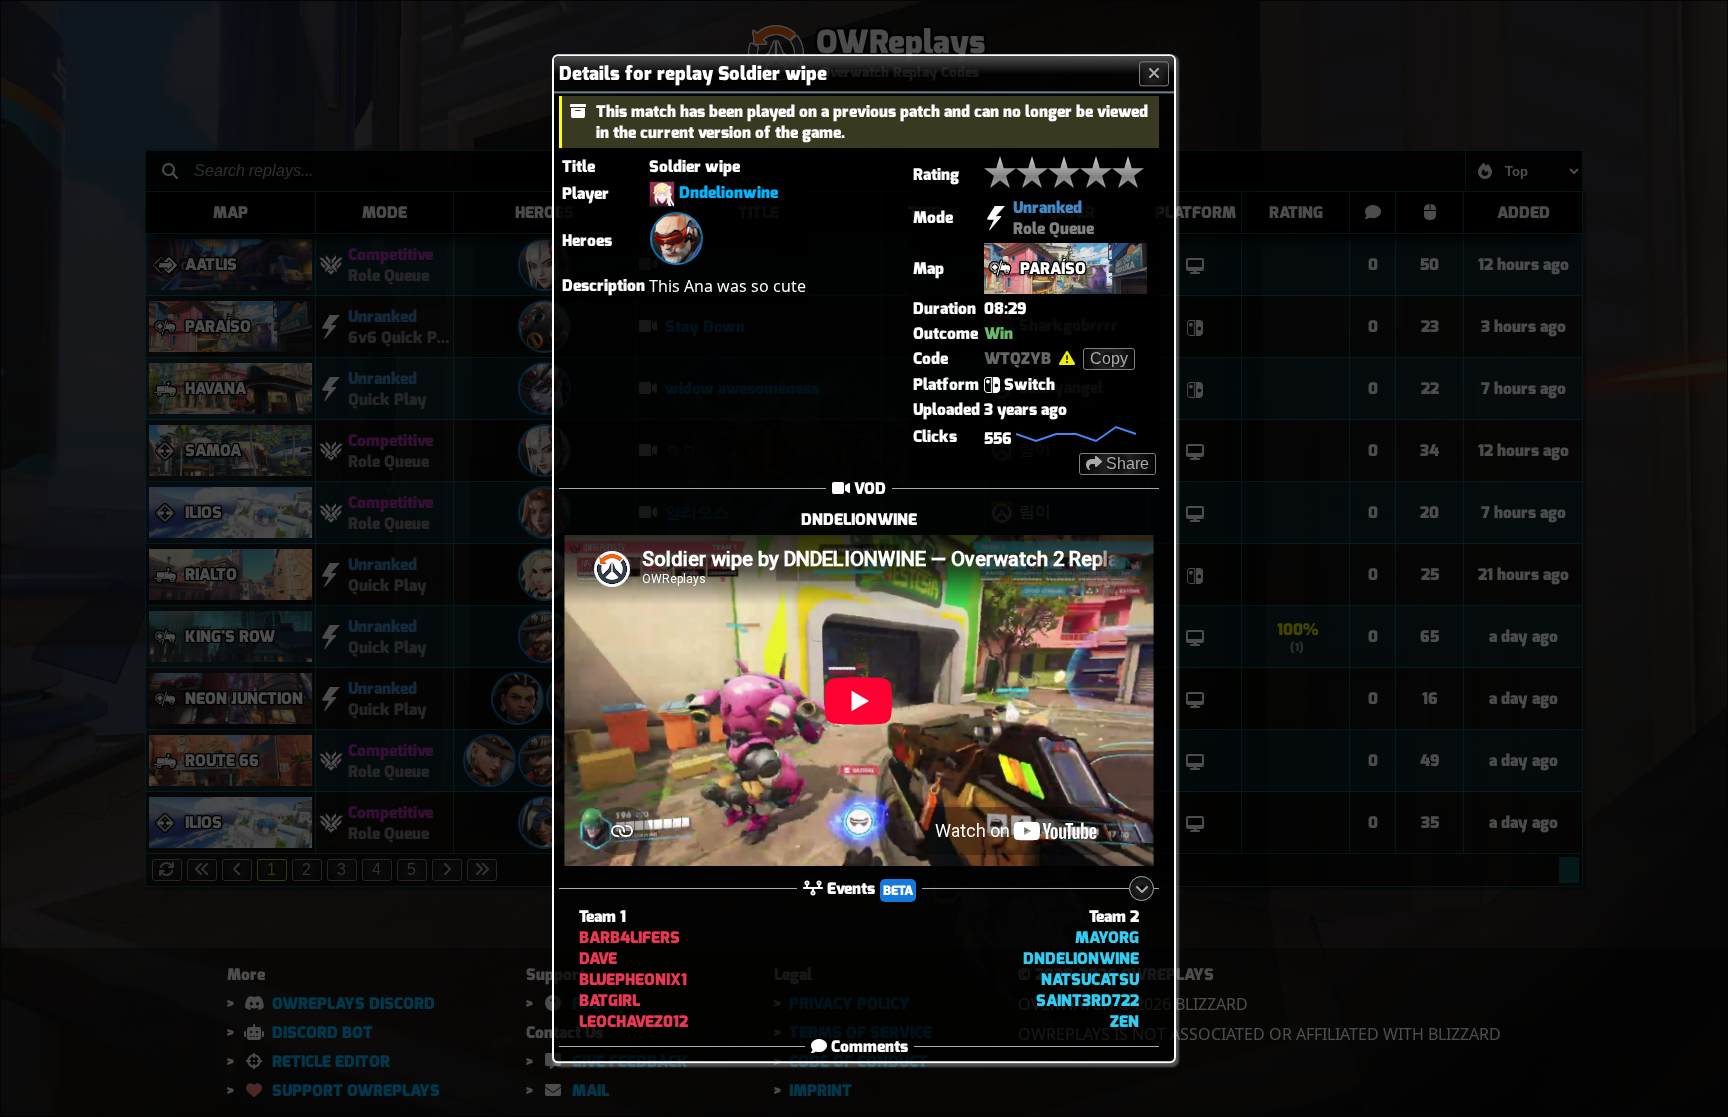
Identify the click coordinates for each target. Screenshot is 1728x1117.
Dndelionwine (728, 192)
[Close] (1154, 73)
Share (1125, 463)
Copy (1109, 358)
